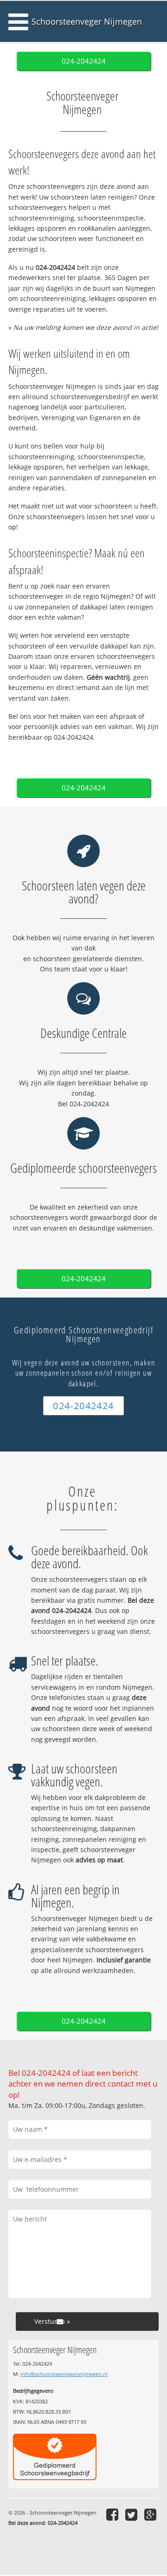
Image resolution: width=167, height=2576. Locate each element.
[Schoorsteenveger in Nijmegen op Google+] (151, 2514)
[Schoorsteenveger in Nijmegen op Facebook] (113, 2514)
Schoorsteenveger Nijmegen (87, 21)
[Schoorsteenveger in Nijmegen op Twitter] (132, 2514)
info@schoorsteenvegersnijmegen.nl (64, 2374)
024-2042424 (84, 61)
